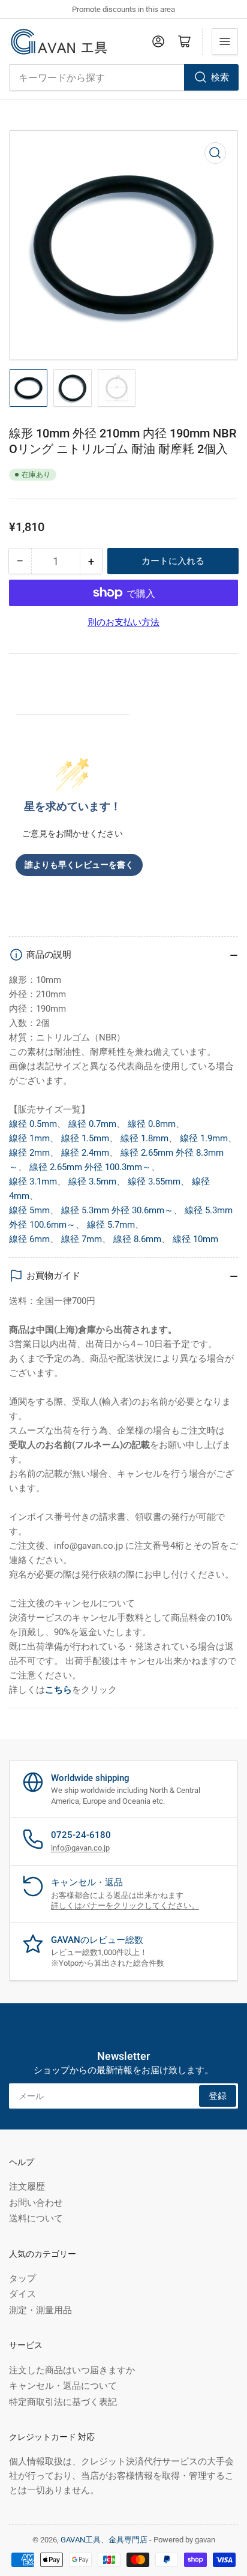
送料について (36, 2218)
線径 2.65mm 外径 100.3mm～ (90, 1167)
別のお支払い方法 (123, 622)
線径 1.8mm (144, 1138)
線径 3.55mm (154, 1181)
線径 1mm (29, 1138)
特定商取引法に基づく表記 (63, 2402)
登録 (218, 2096)
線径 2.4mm (85, 1153)
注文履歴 (27, 2187)
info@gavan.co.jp (80, 1848)
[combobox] (123, 77)
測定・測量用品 (40, 2310)
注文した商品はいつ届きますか (72, 2370)
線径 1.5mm (85, 1138)
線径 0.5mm (33, 1124)
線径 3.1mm (33, 1181)
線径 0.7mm (92, 1124)
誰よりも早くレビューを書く (79, 865)
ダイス (22, 2294)
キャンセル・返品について (63, 2386)
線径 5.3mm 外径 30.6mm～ (117, 1210)
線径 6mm (29, 1239)
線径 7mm (82, 1239)
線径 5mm (29, 1210)
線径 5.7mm (111, 1225)
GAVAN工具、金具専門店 (104, 2540)
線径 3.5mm (92, 1181)
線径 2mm (29, 1153)
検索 (220, 77)
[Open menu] (225, 41)
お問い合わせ (36, 2203)
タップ (22, 2278)
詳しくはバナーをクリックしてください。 (125, 1905)
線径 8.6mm (137, 1239)
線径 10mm (195, 1239)
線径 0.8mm (152, 1124)
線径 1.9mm (204, 1138)
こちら (58, 1690)
